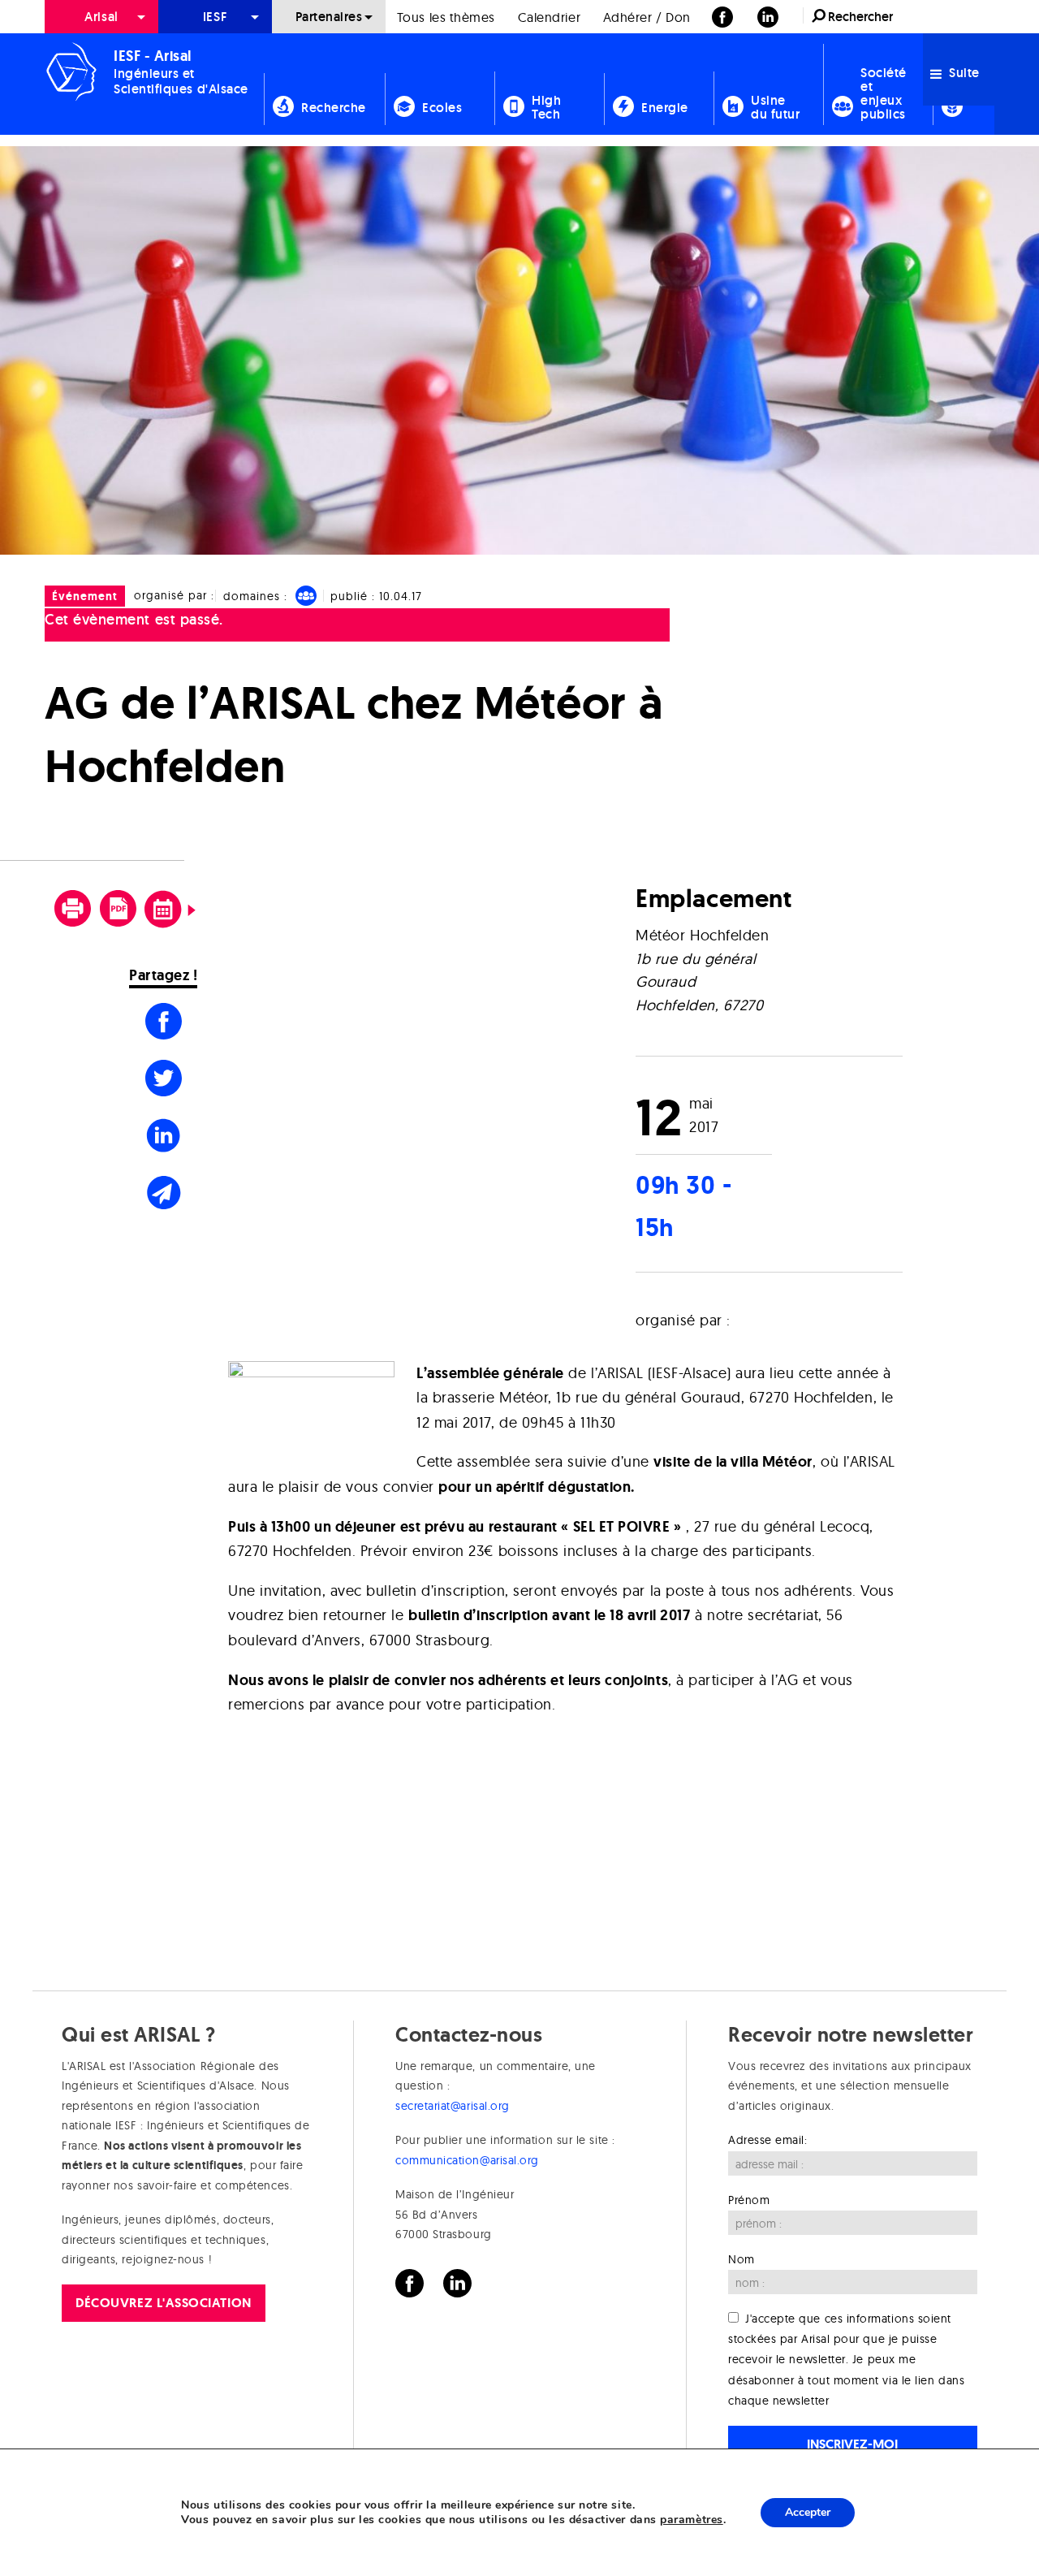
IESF (215, 17)
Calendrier (549, 17)
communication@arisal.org (467, 2160)
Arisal (101, 17)
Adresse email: (768, 2140)
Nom (742, 2259)
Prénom (749, 2199)
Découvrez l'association (163, 2302)
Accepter (808, 2512)
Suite (963, 73)
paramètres (691, 2520)
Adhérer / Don (647, 17)
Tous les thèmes (446, 17)
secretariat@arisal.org (453, 2106)
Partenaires (329, 17)
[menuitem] (101, 17)
